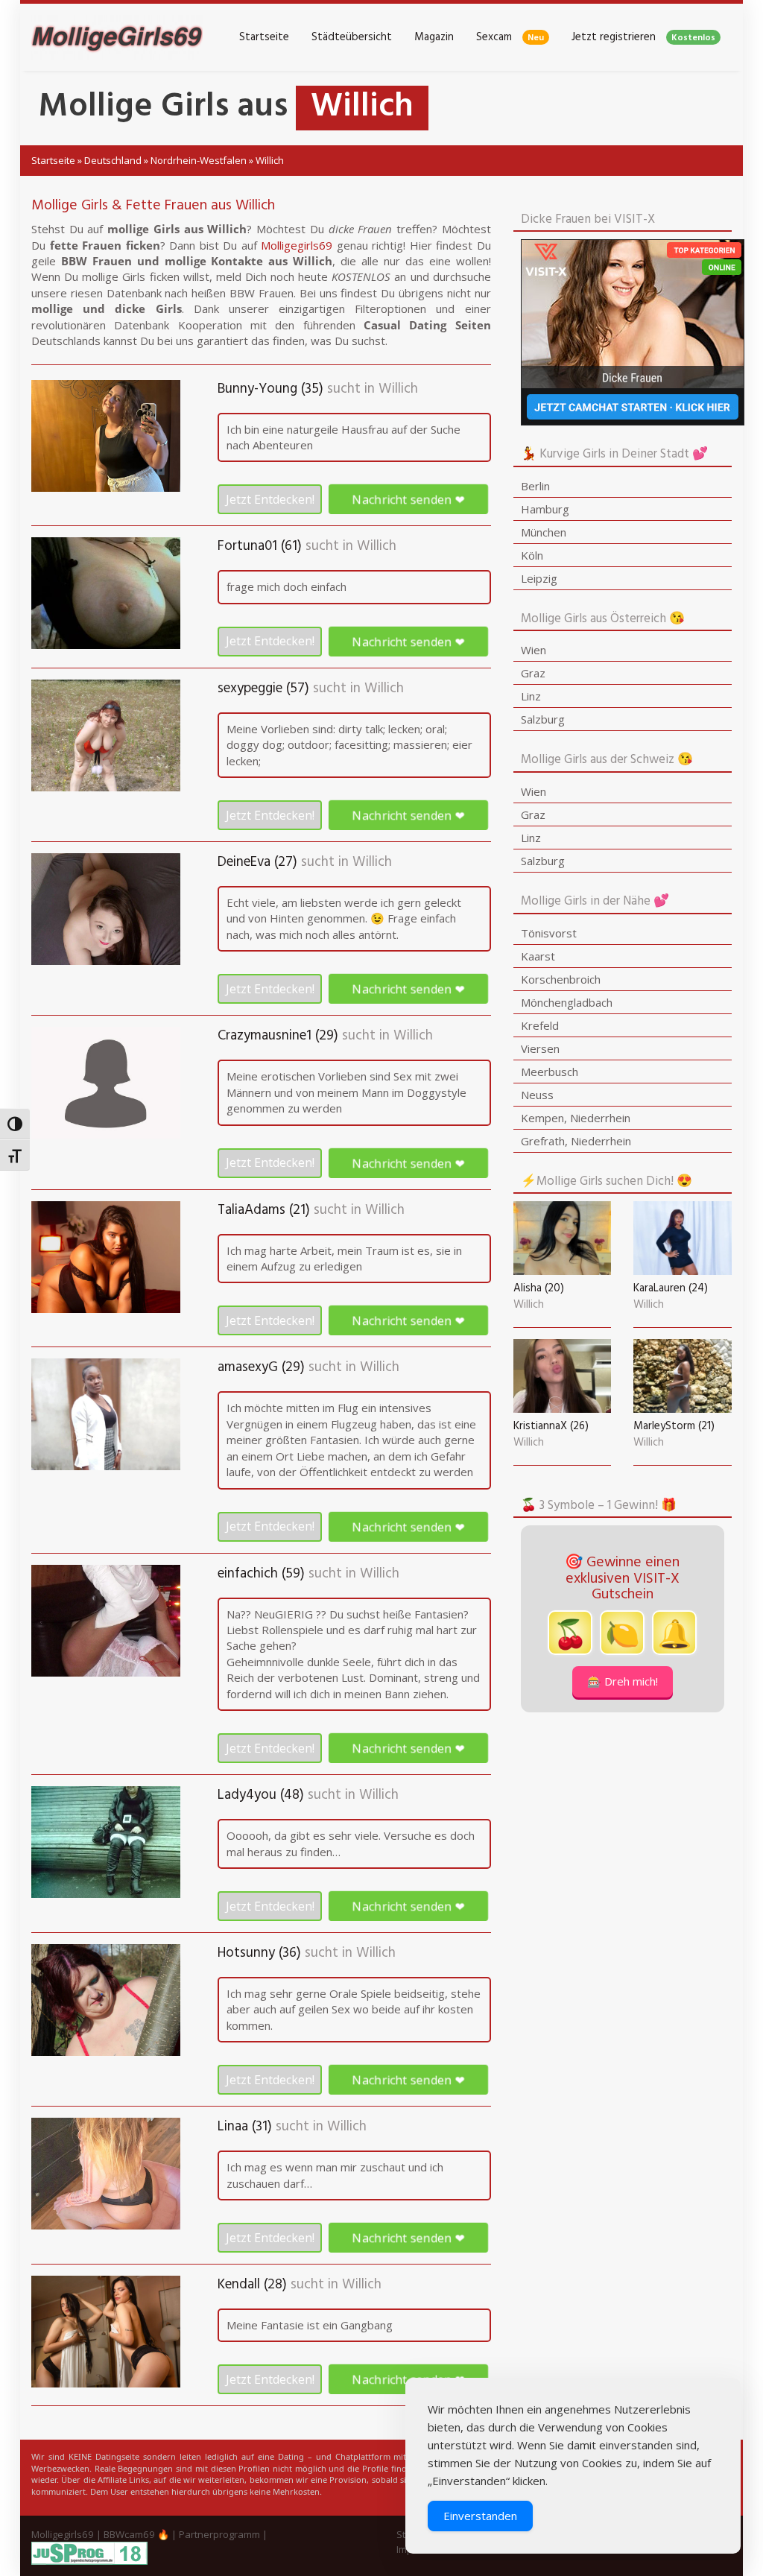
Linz (531, 696)
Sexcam (510, 37)
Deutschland (113, 160)
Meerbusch (550, 1072)
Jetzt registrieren (643, 37)
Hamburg (545, 509)
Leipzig (539, 578)
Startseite (264, 37)
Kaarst (538, 956)
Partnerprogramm (219, 2534)
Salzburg (543, 719)
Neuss (537, 1095)
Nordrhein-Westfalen (199, 160)
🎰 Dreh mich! (623, 1681)
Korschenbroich (561, 979)
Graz (533, 673)
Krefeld (540, 1025)
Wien (534, 650)
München (544, 532)
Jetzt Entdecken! (270, 499)
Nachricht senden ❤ (408, 499)
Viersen (540, 1048)
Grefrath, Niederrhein (576, 1141)
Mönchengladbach (567, 1002)
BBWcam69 (129, 2534)
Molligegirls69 (297, 245)
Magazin (434, 37)
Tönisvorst (549, 933)
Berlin (535, 486)
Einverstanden (480, 2516)
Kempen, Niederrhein (576, 1118)
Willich (398, 389)
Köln (532, 555)
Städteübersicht (352, 37)
